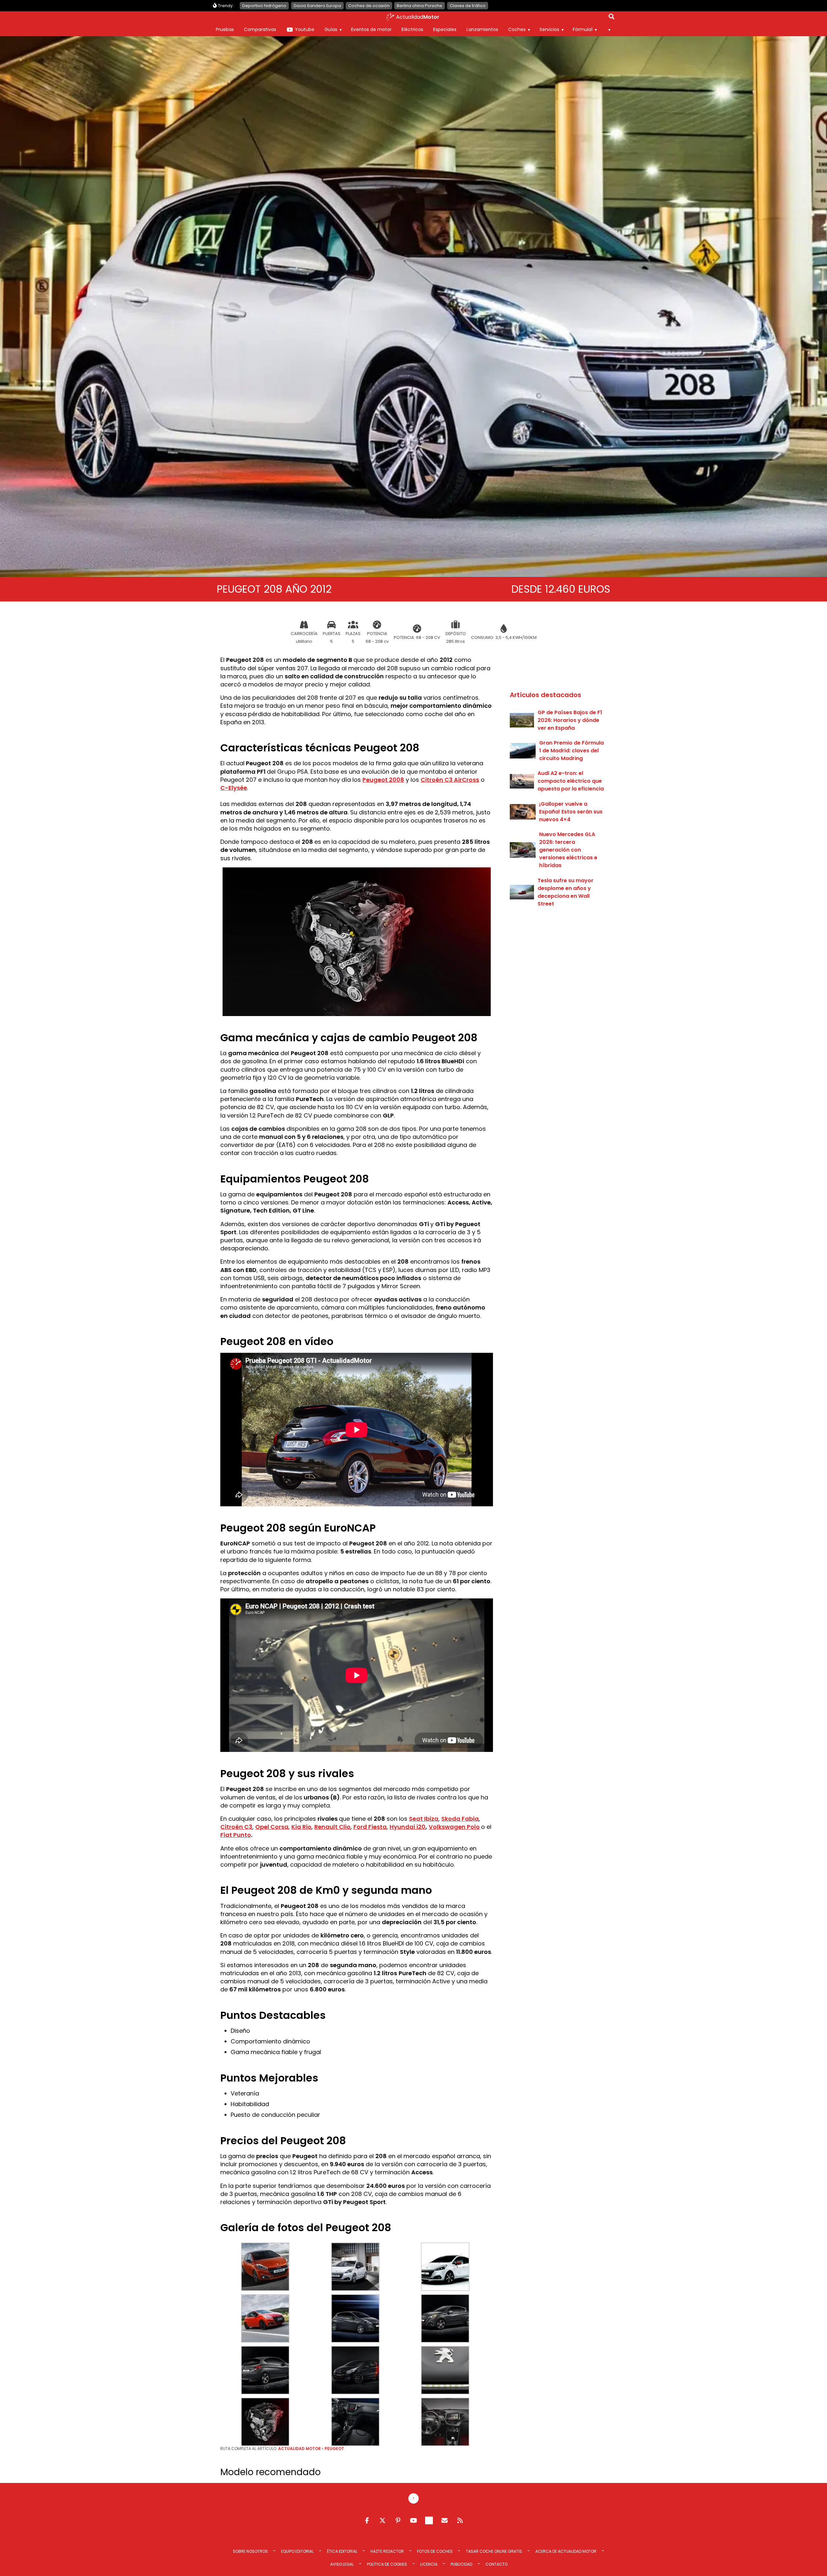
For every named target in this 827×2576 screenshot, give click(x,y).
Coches (517, 29)
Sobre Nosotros (250, 2551)
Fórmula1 (583, 29)
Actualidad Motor (299, 2449)
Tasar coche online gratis (494, 2551)
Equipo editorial (297, 2551)
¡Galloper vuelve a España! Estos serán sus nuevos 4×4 (571, 812)
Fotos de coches (435, 2551)
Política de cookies (387, 2564)
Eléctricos (412, 29)
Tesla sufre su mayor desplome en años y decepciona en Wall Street (565, 892)
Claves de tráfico (468, 6)
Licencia (429, 2564)
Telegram (429, 2520)
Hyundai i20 (408, 1827)
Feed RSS (460, 2520)
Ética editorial (342, 2551)
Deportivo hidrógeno (264, 6)
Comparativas (260, 29)
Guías (331, 29)
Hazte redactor (387, 2551)
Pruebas (225, 29)
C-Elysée (234, 788)
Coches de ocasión (369, 6)
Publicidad (461, 2564)
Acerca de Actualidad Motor (566, 2551)
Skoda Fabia (460, 1819)
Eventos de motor (371, 29)
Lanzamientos (482, 29)
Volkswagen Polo (454, 1827)
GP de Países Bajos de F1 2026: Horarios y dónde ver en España (570, 720)
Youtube (305, 29)
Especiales (445, 29)
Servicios (549, 29)
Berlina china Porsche (419, 6)
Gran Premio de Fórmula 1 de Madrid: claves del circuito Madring (571, 751)
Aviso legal (342, 2564)
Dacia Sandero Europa (317, 6)
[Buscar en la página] (612, 18)
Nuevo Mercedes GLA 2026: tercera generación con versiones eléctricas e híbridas (568, 850)
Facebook (367, 2520)
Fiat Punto (236, 1835)
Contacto (497, 2564)
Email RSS (445, 2520)
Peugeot (334, 2449)
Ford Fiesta (370, 1827)
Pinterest (398, 2520)
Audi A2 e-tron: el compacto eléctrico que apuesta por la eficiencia (571, 781)
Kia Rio (301, 1827)
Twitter (382, 2520)
